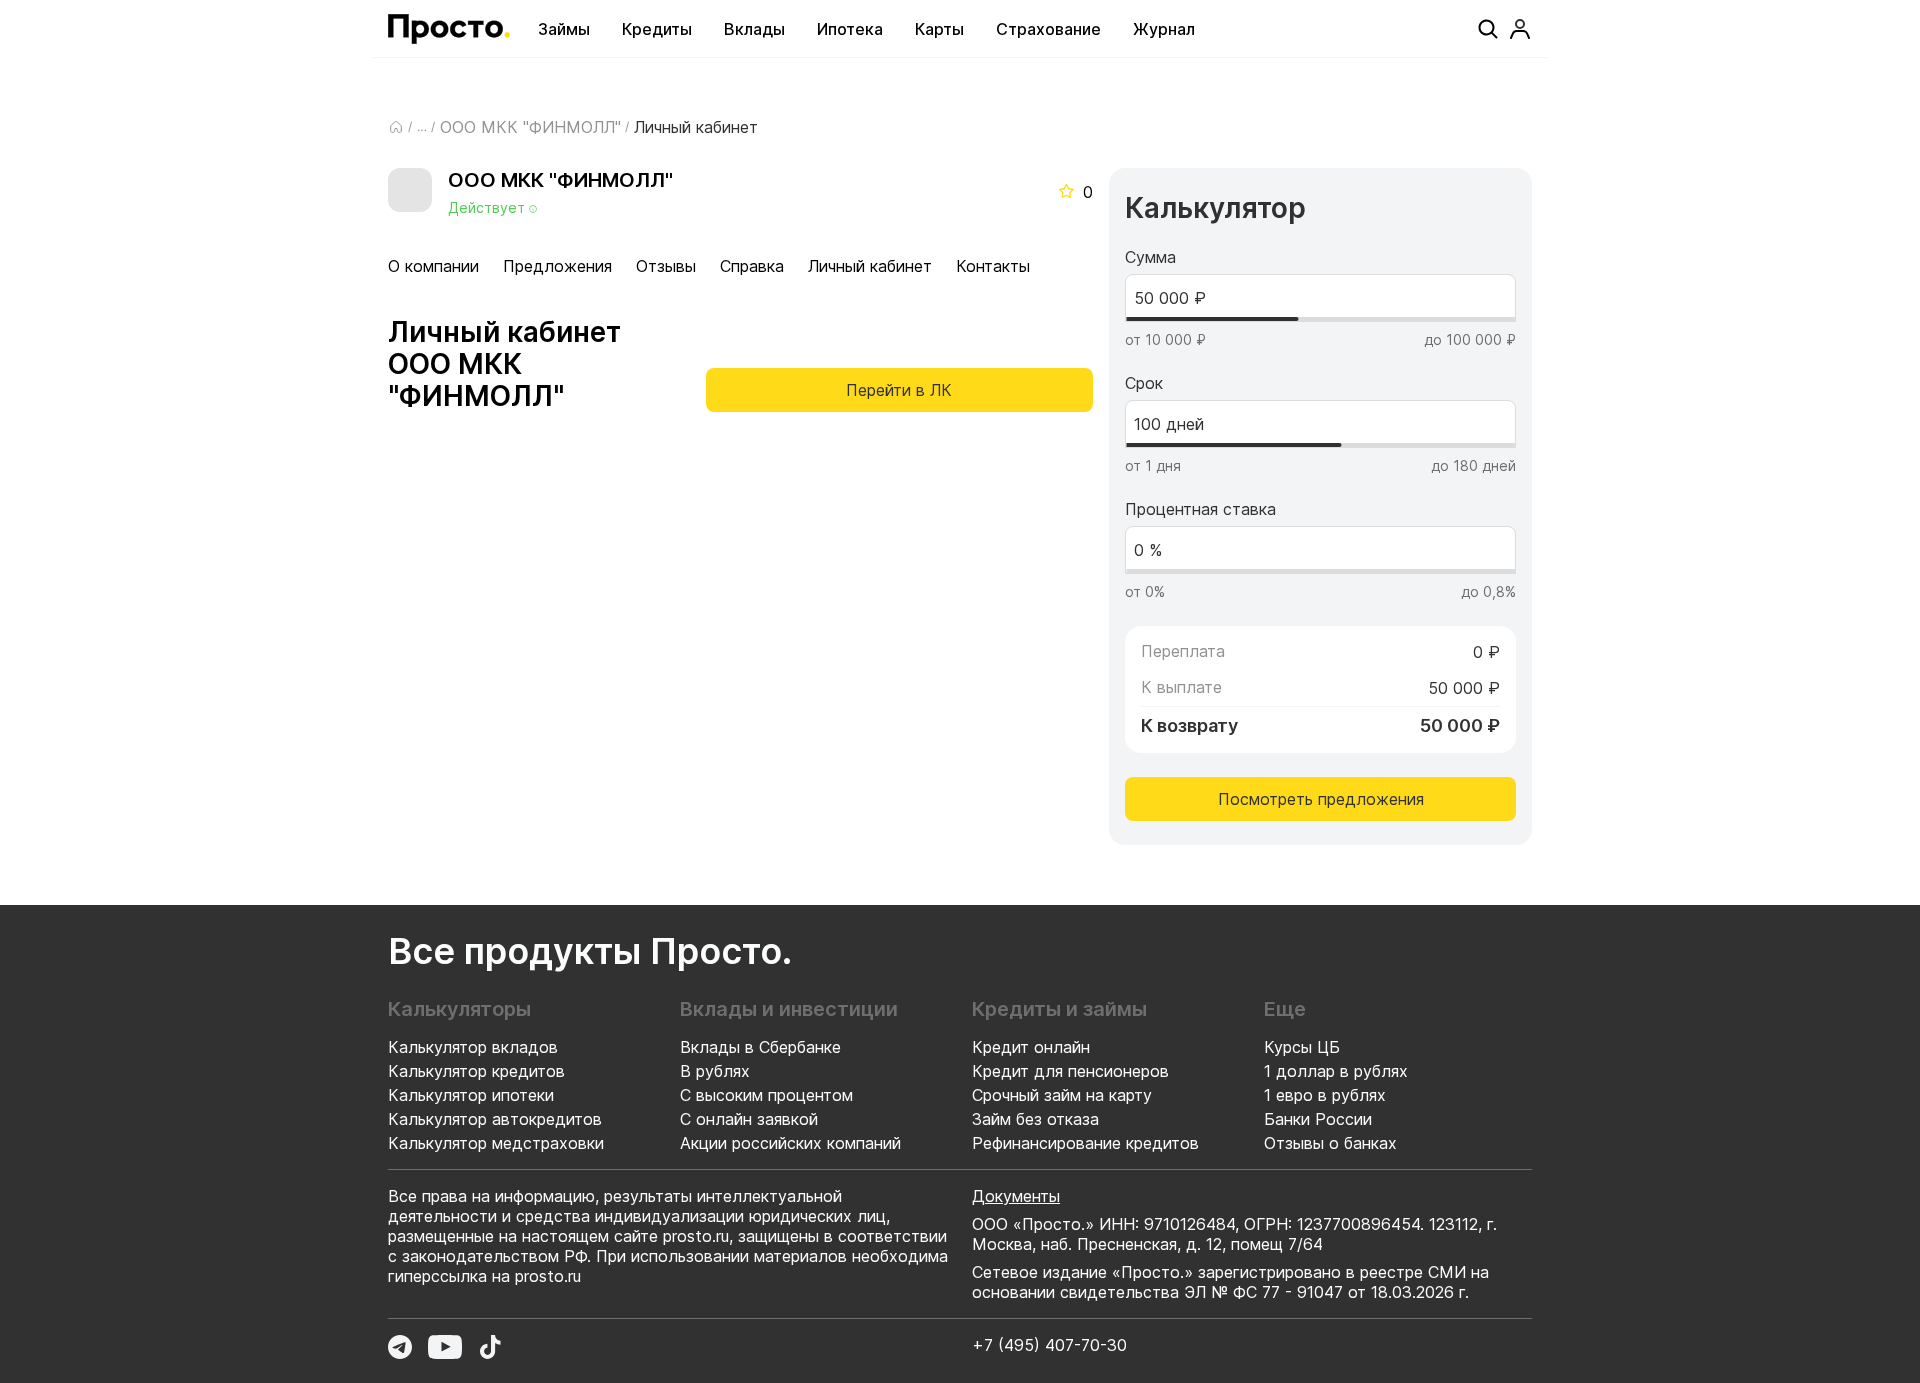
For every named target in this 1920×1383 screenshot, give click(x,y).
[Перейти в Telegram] (400, 1347)
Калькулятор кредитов (476, 1071)
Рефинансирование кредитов (1085, 1143)
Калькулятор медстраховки (496, 1143)
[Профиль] (1520, 29)
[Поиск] (1488, 29)
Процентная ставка (1200, 509)
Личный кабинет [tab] (870, 266)
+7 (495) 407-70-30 (1049, 1345)
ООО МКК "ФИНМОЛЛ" (530, 127)
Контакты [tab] (993, 266)
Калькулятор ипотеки (471, 1095)
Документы (1016, 1196)
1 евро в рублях (1325, 1095)
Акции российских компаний (790, 1143)
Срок (1144, 383)
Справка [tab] (752, 266)
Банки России (1318, 1119)
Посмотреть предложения (1321, 799)
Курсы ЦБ (1302, 1047)
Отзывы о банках (1330, 1143)
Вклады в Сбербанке (760, 1047)
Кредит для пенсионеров (1070, 1071)
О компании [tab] (433, 266)
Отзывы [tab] (666, 266)
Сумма (1150, 257)
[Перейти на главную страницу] (449, 29)
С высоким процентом (766, 1095)
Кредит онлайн (1031, 1047)
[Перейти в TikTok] (490, 1347)
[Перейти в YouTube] (445, 1347)
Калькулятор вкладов (473, 1047)
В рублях (715, 1071)
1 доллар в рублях (1336, 1071)
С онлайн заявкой (749, 1119)
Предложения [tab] (557, 266)
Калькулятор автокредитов (495, 1119)
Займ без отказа (1035, 1119)
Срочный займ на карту (1062, 1095)
